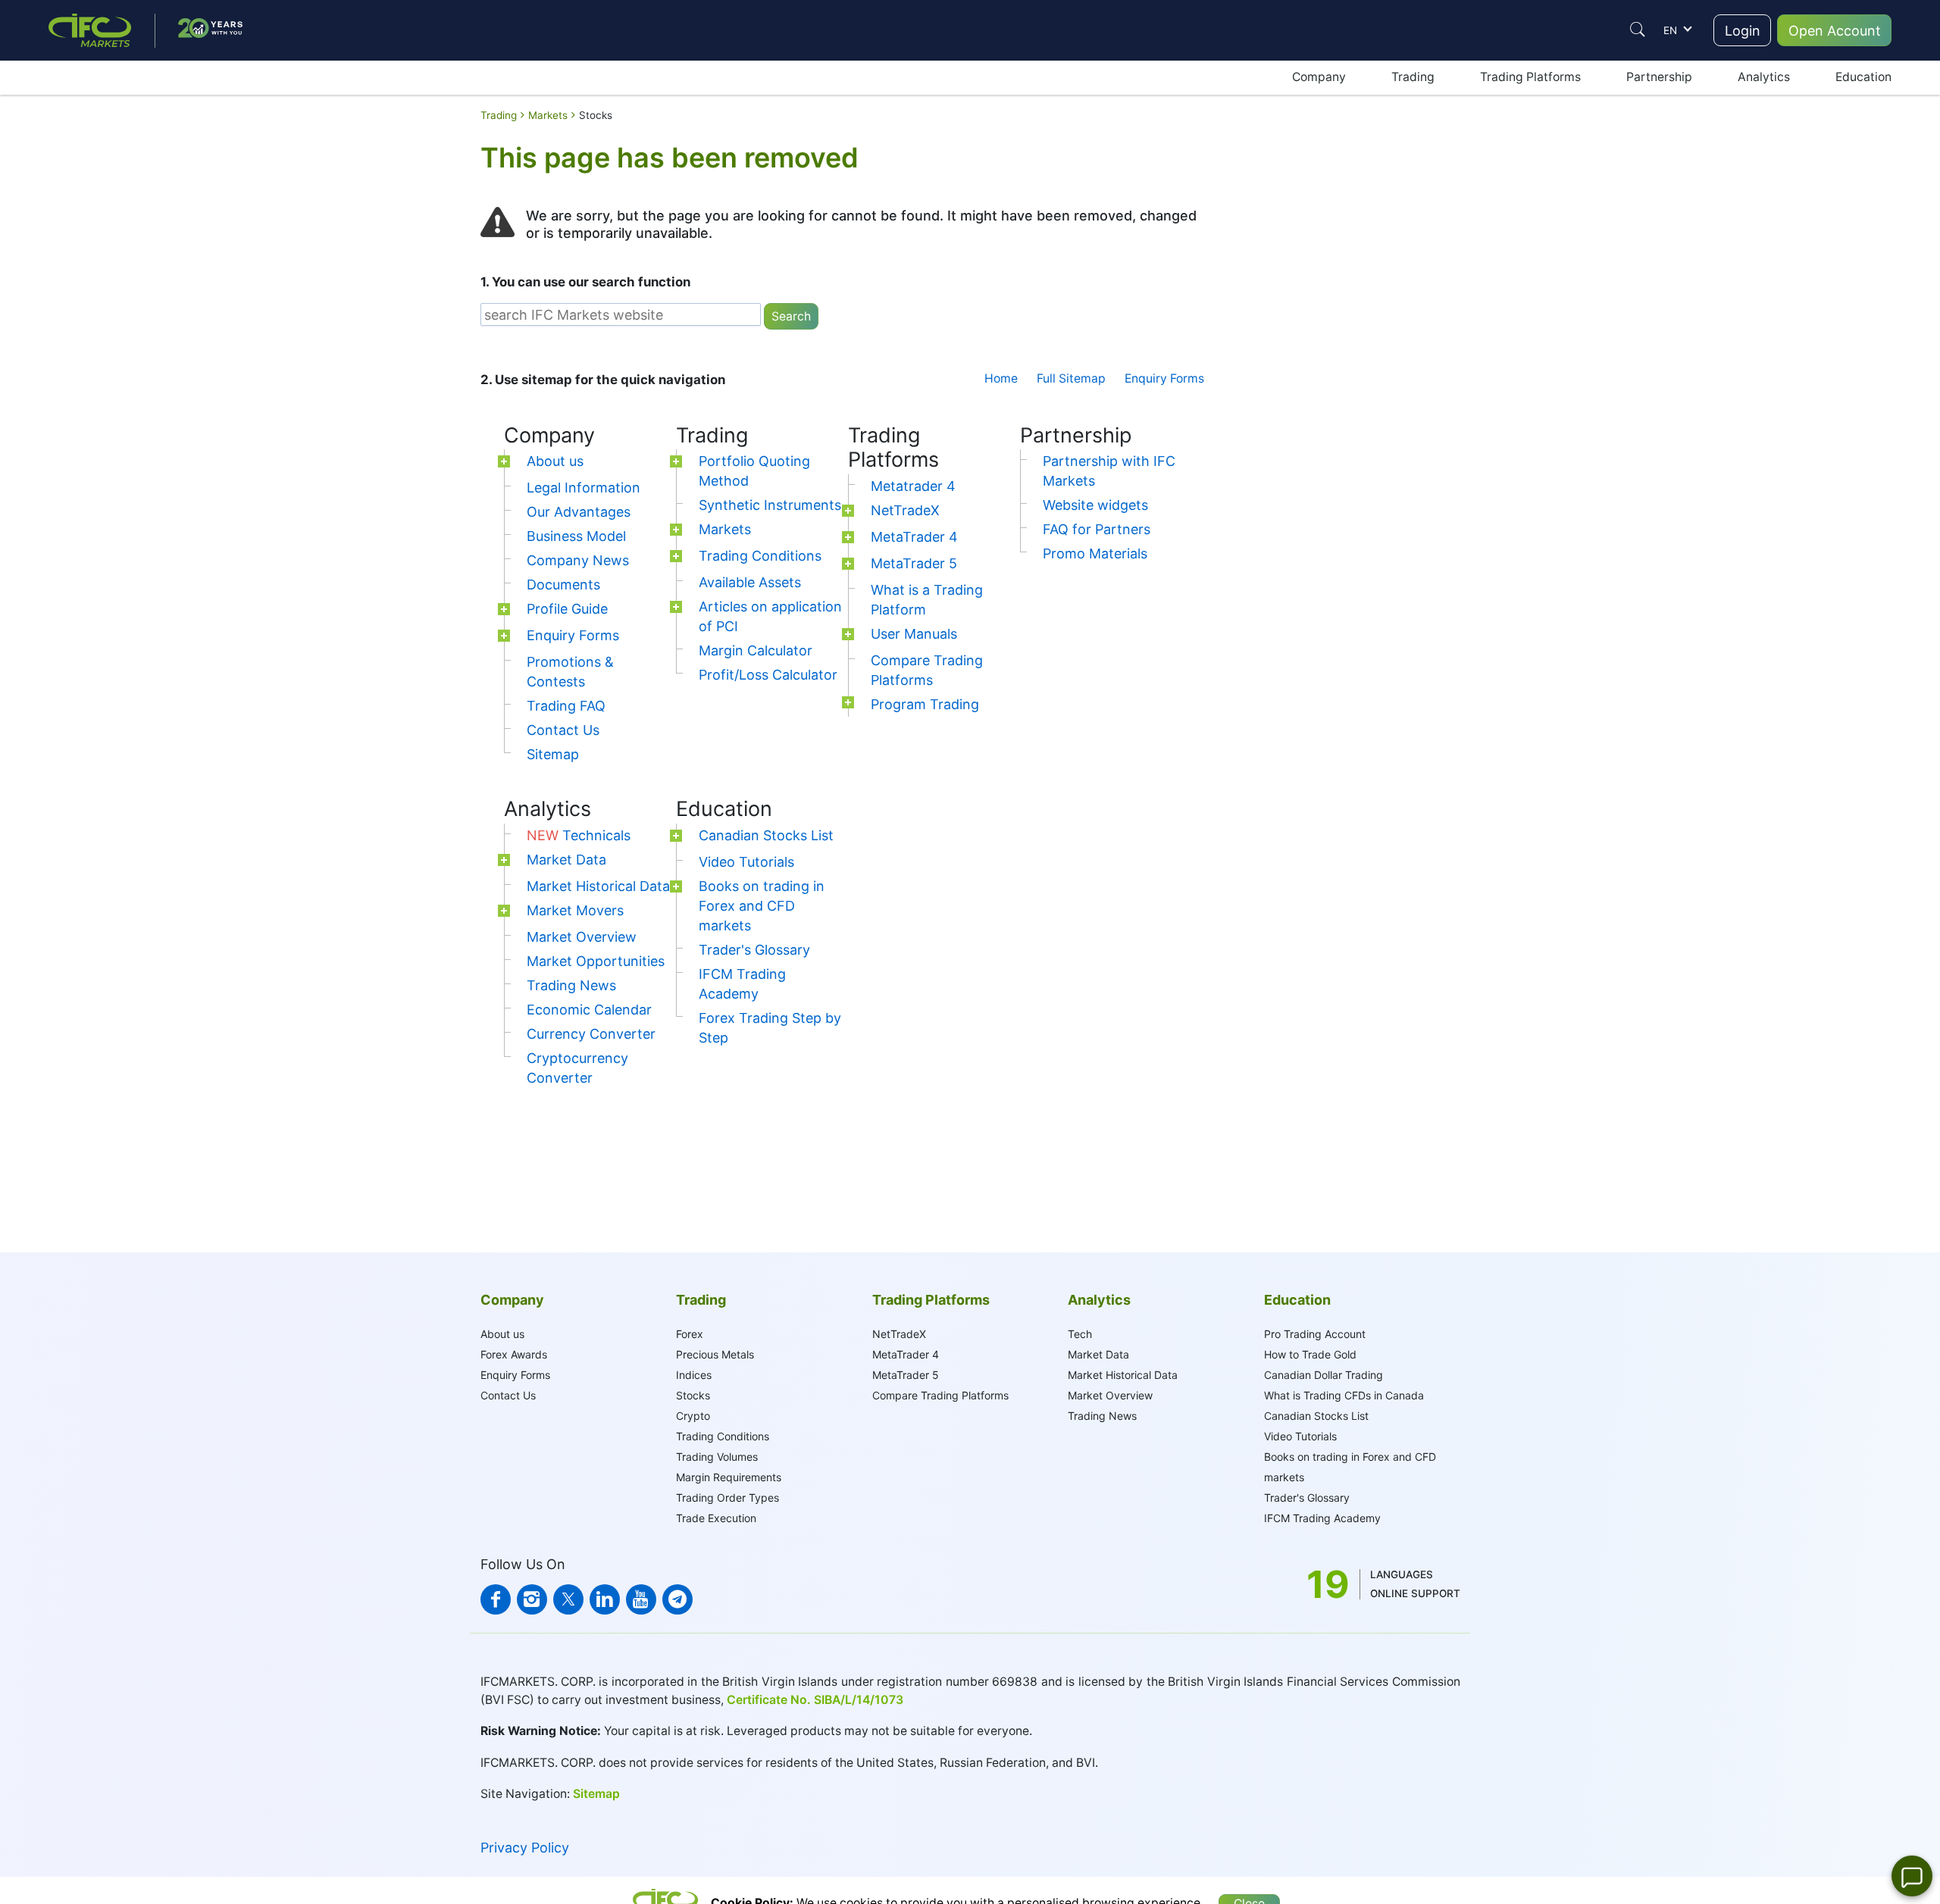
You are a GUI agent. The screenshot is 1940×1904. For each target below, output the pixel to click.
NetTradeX (905, 510)
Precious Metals (715, 1354)
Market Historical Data (598, 886)
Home (1001, 378)
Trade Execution (716, 1518)
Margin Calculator (756, 650)
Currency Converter (591, 1034)
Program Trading (925, 704)
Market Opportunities (596, 961)
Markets (725, 529)
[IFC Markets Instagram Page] (532, 1599)
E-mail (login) (1263, 287)
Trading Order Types (727, 1498)
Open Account (1835, 31)
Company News (578, 560)
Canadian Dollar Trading (1324, 1375)
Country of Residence (1284, 379)
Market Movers (575, 910)
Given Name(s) (1267, 211)
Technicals (579, 835)
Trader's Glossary (754, 950)
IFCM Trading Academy (1322, 1518)
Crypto (693, 1416)
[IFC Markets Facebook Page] (496, 1599)
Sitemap (553, 754)
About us (555, 461)
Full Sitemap (1071, 378)
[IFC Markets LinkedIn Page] (605, 1599)
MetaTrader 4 (914, 537)
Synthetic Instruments (770, 505)
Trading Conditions (760, 556)
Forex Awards (514, 1354)
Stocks (693, 1395)
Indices (694, 1375)
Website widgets (1095, 505)
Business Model (576, 536)
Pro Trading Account (1315, 1334)
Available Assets (750, 582)
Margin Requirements (729, 1477)
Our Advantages (579, 512)
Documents (563, 585)
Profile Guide (567, 609)
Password (1255, 333)
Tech (1080, 1334)
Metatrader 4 (913, 486)
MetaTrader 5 (914, 563)
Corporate (1345, 160)
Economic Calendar (589, 1010)
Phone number (1266, 423)
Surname (1253, 249)
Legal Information (584, 488)
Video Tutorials (746, 862)
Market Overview (582, 937)
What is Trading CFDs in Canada (1344, 1395)
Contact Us (563, 730)
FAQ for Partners (1097, 529)
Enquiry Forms (1164, 378)
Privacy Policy (525, 1848)
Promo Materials (1095, 553)
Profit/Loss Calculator (768, 675)
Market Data (566, 860)
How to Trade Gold (1310, 1354)
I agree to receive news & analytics (1317, 469)
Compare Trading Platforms (940, 1395)
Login (1743, 31)
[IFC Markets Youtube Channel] (641, 1599)
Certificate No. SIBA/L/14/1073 (815, 1700)
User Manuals (914, 634)
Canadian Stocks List (766, 835)
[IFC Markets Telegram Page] (677, 1599)
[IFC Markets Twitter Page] (568, 1599)
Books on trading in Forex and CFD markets (762, 906)
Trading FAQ (566, 706)
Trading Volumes (717, 1457)
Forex (690, 1334)
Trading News (571, 985)
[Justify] (1638, 30)
